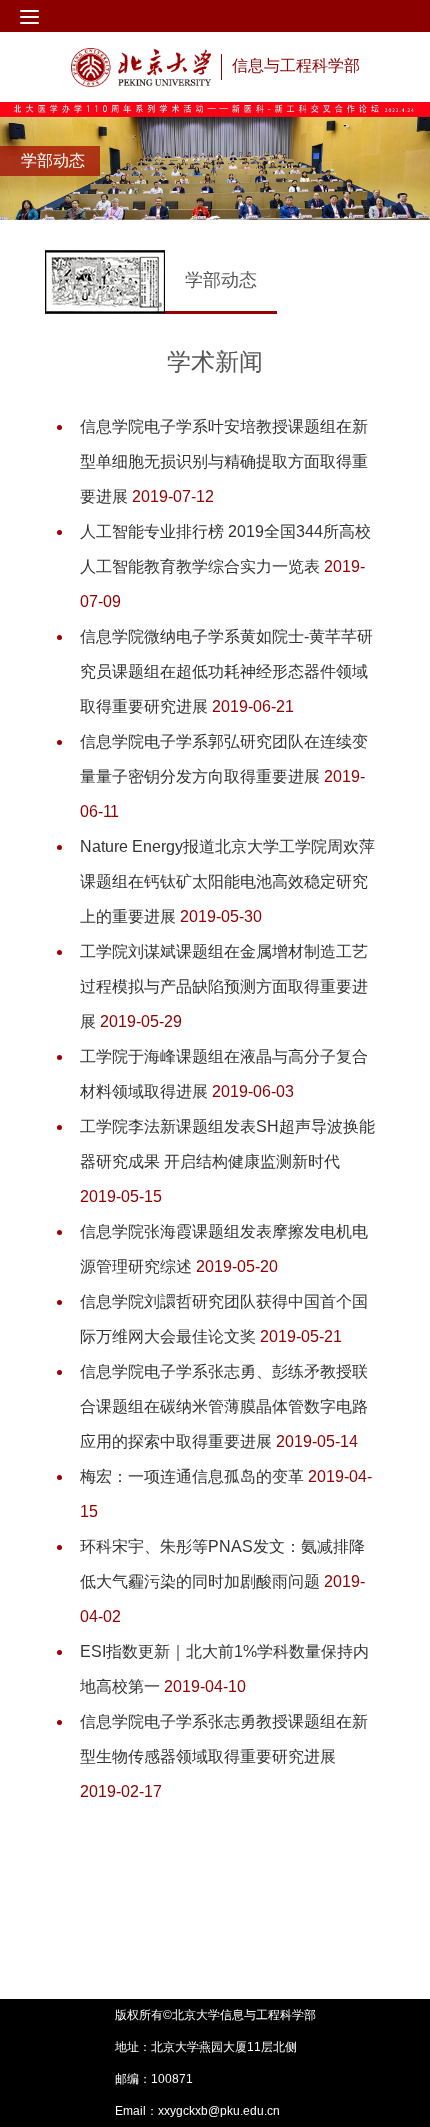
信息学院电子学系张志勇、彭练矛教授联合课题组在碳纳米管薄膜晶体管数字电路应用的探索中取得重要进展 (224, 1406)
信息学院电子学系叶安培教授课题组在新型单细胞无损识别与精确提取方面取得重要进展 (224, 461)
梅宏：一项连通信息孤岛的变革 (194, 1476)
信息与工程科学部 (296, 65)
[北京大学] (141, 67)
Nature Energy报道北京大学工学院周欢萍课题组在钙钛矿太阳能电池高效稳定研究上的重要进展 (227, 881)
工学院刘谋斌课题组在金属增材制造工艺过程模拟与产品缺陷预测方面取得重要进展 (224, 986)
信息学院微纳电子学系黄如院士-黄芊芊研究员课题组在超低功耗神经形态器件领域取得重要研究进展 (226, 671)
